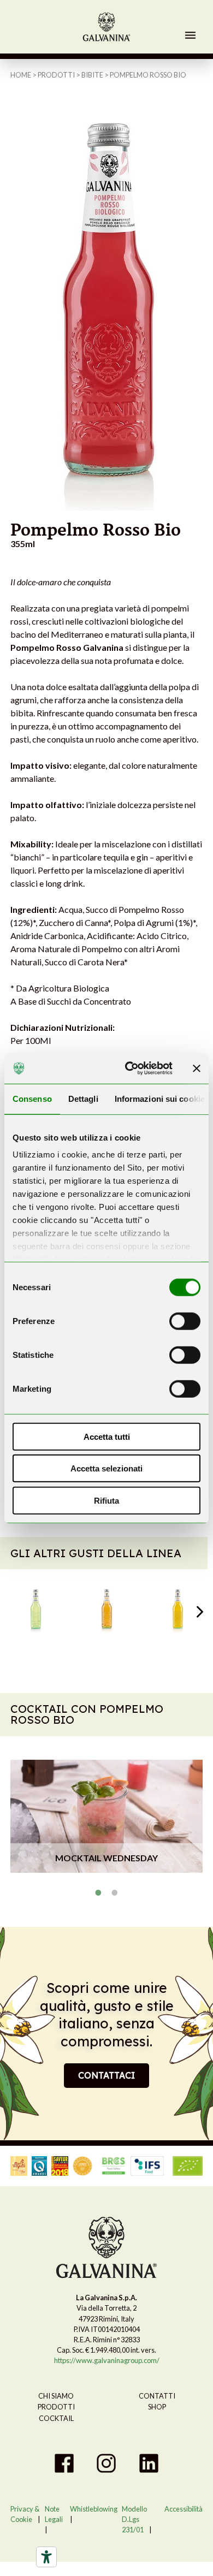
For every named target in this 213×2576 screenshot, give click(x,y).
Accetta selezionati (106, 1468)
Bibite (92, 75)
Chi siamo (56, 2396)
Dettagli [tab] (83, 1098)
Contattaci (106, 2075)
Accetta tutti (107, 1436)
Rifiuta (106, 1500)
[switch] (185, 1321)
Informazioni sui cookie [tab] (160, 1098)
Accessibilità (184, 2509)
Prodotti (56, 75)
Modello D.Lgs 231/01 (134, 2519)
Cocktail (56, 2418)
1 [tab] (98, 1892)
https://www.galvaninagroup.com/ (107, 2360)
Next (200, 1612)
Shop (157, 2407)
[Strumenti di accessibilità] (46, 2557)
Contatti (157, 2396)
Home (21, 75)
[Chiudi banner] (197, 1069)
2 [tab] (115, 1892)
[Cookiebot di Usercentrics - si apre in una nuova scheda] (129, 1069)
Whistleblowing (94, 2509)
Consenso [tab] (32, 1098)
